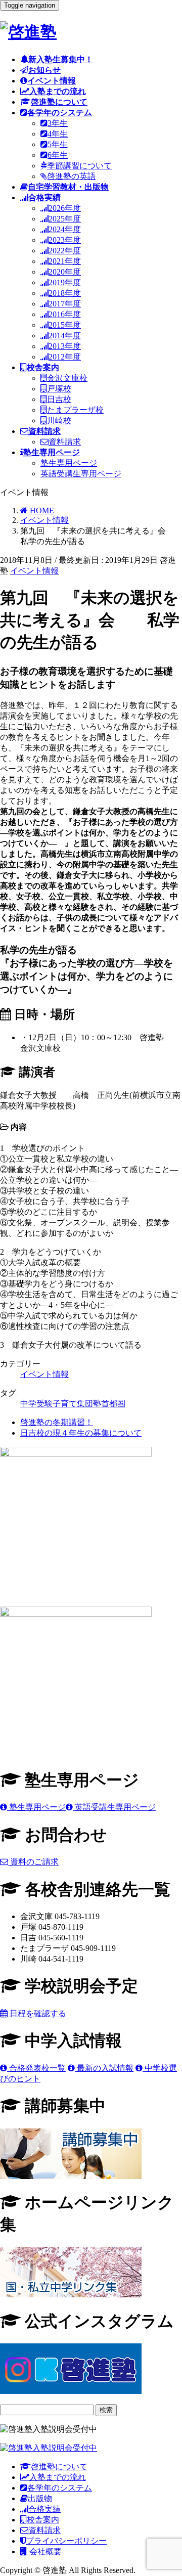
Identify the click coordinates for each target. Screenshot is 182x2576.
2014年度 (65, 336)
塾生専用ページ (69, 463)
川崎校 (59, 420)
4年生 (58, 134)
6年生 (58, 155)
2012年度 (65, 357)
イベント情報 (34, 571)
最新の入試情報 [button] (104, 2068)
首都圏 (113, 1404)
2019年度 (65, 282)
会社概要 (44, 2551)
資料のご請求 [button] (33, 1862)
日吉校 (59, 399)
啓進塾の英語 (71, 176)
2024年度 (65, 229)
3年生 (58, 123)
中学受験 (36, 1404)
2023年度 (65, 240)
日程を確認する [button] (37, 2013)
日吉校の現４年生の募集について (81, 1433)
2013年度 (65, 346)
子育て (65, 1404)
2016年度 (65, 314)
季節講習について (79, 166)
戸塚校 (59, 389)
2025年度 (65, 219)
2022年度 (65, 251)
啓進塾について (59, 2467)
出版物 (40, 2498)
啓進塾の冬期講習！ (57, 1422)
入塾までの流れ (58, 2477)
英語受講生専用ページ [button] (114, 1807)
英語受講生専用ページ (81, 474)
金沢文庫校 (67, 378)
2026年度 (65, 208)
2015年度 (65, 325)
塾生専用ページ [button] (36, 1807)
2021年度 (65, 261)
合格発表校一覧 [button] (36, 2068)
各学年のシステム (60, 2488)
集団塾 (89, 1404)
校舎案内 (43, 2520)
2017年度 (65, 304)
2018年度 (65, 293)
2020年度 (65, 272)
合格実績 (44, 2509)
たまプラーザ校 (75, 410)
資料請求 (65, 442)
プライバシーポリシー (66, 2541)
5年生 (58, 144)
